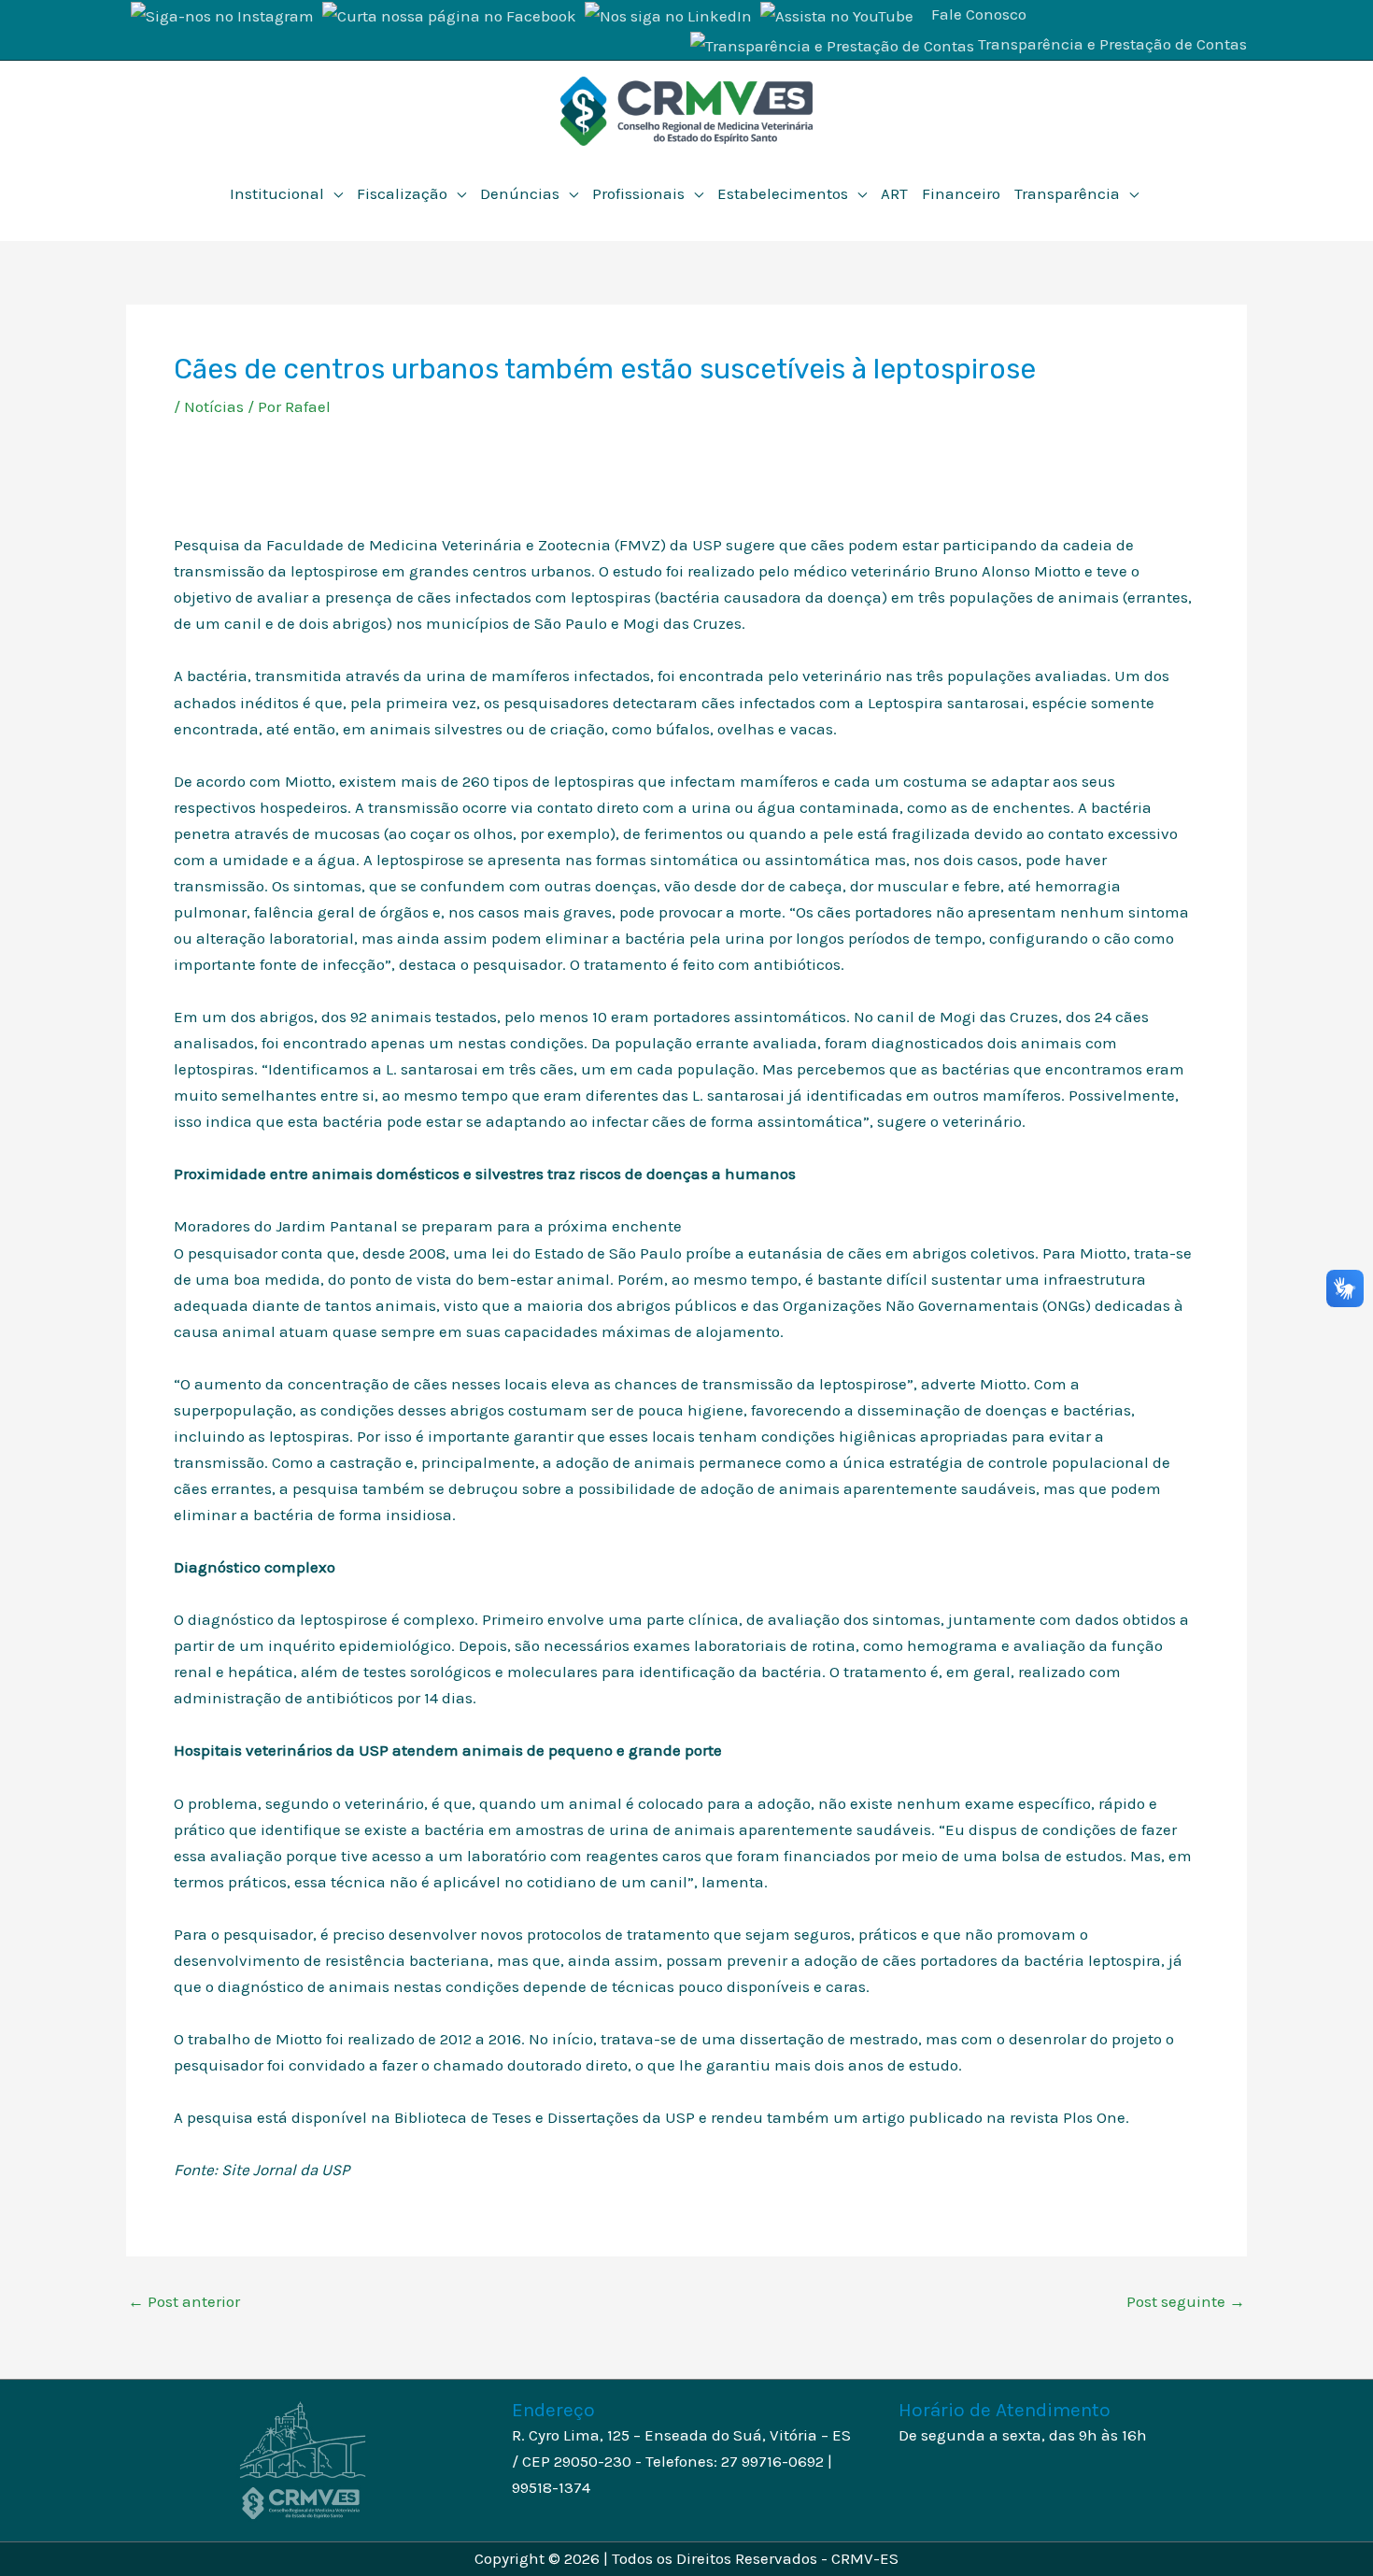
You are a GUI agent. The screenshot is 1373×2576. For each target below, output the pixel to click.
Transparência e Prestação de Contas (1112, 44)
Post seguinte (1186, 2302)
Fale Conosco (979, 14)
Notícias (214, 406)
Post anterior (184, 2302)
